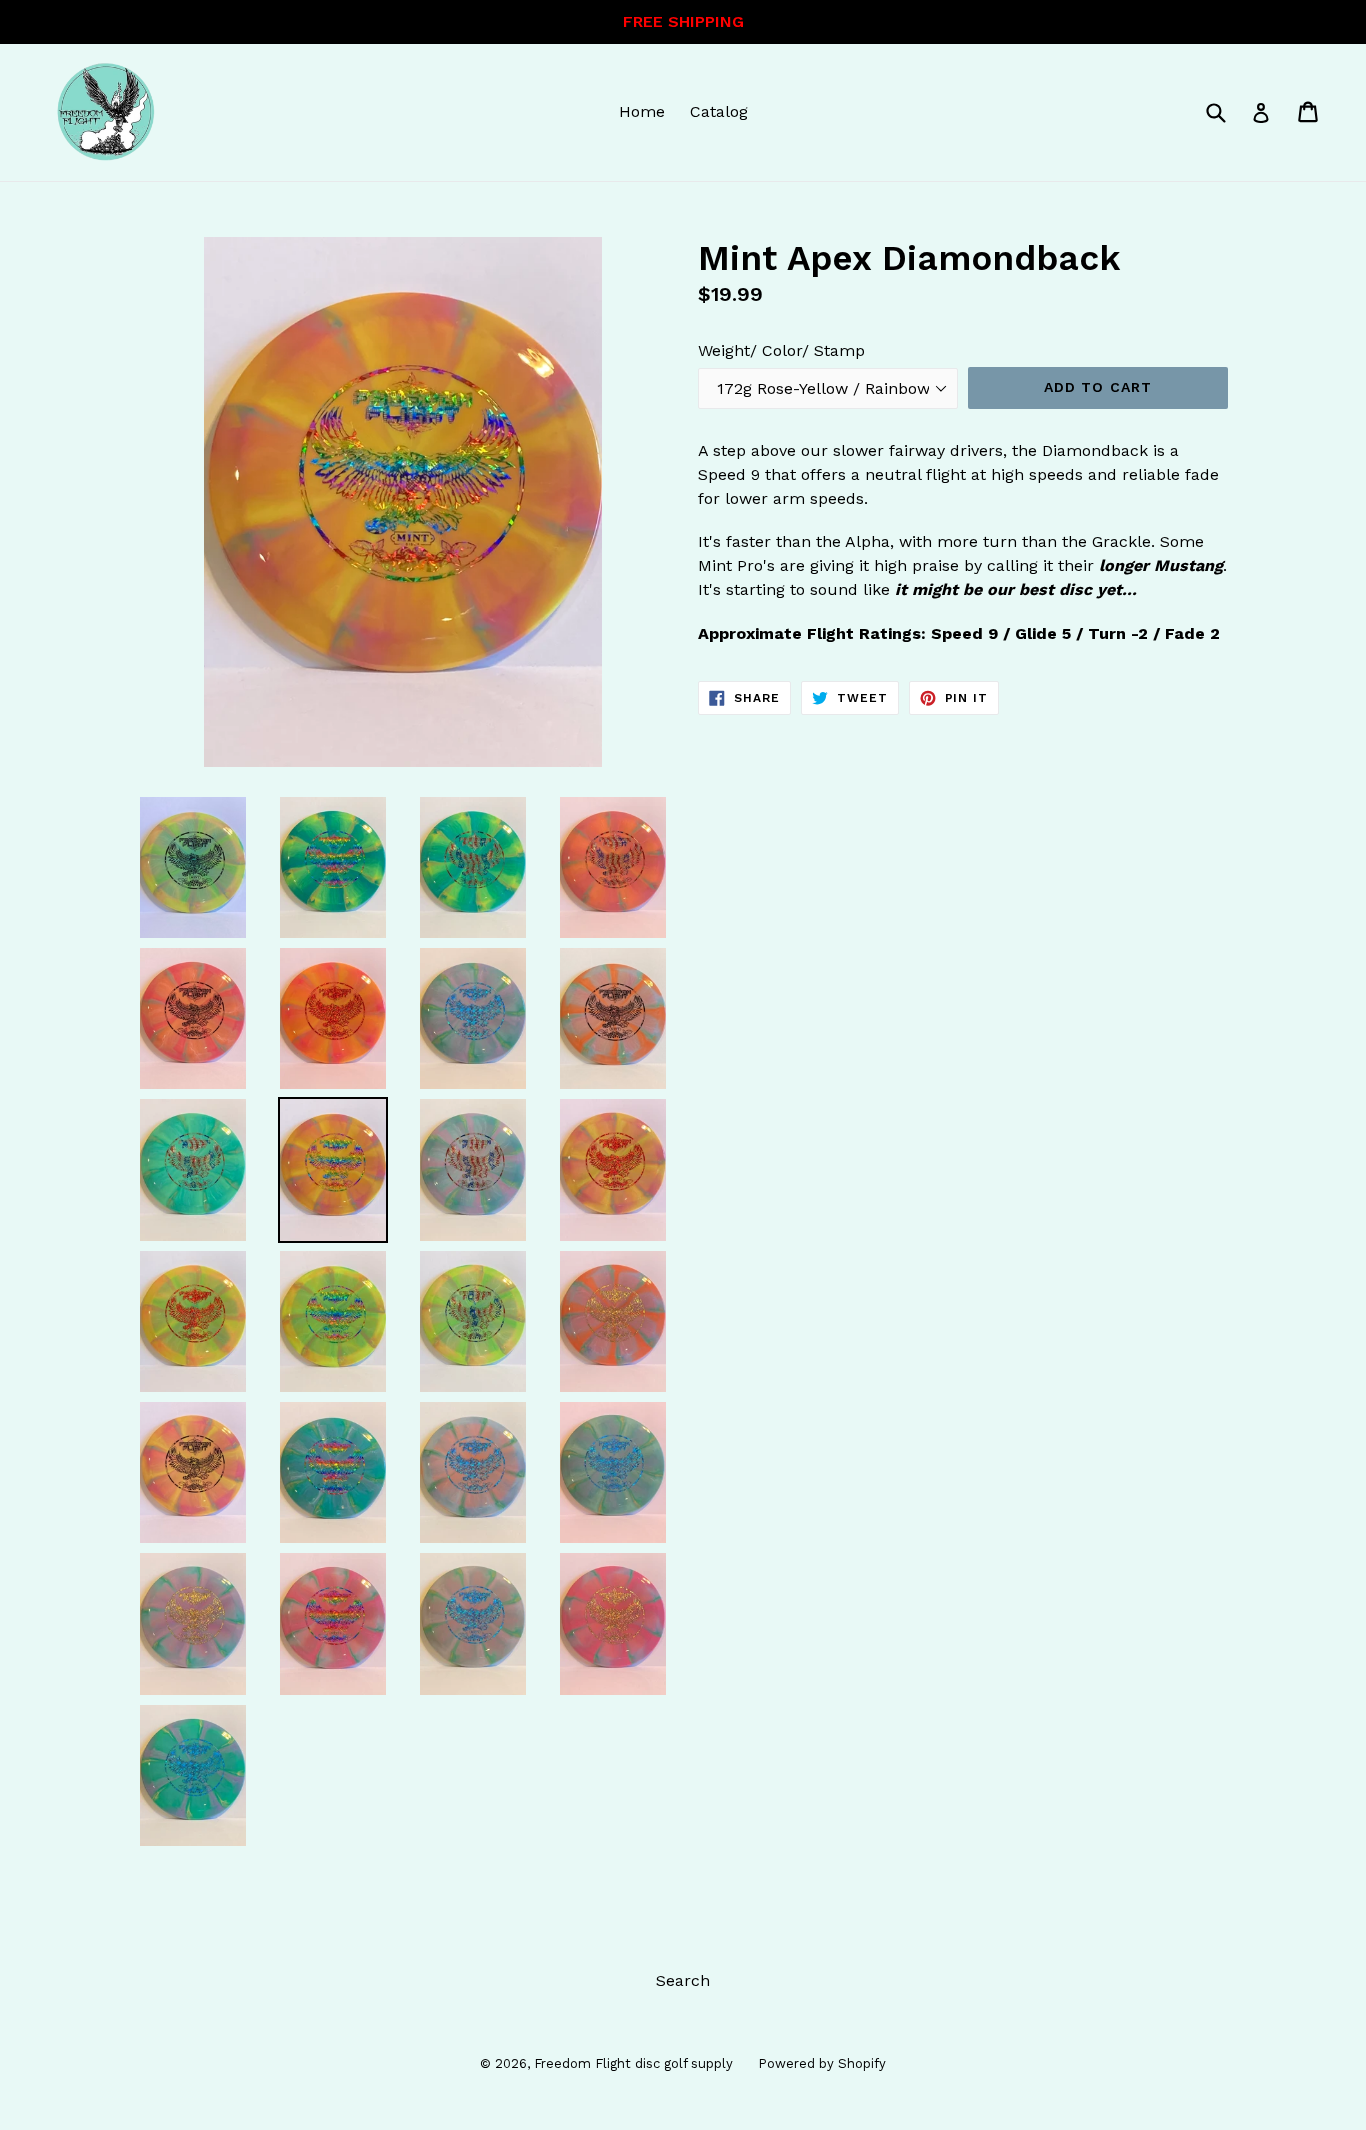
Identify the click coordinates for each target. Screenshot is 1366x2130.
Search (683, 1980)
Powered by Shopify (822, 2063)
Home (642, 111)
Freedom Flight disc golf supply (633, 2063)
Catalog (719, 111)
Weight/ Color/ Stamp (781, 350)
